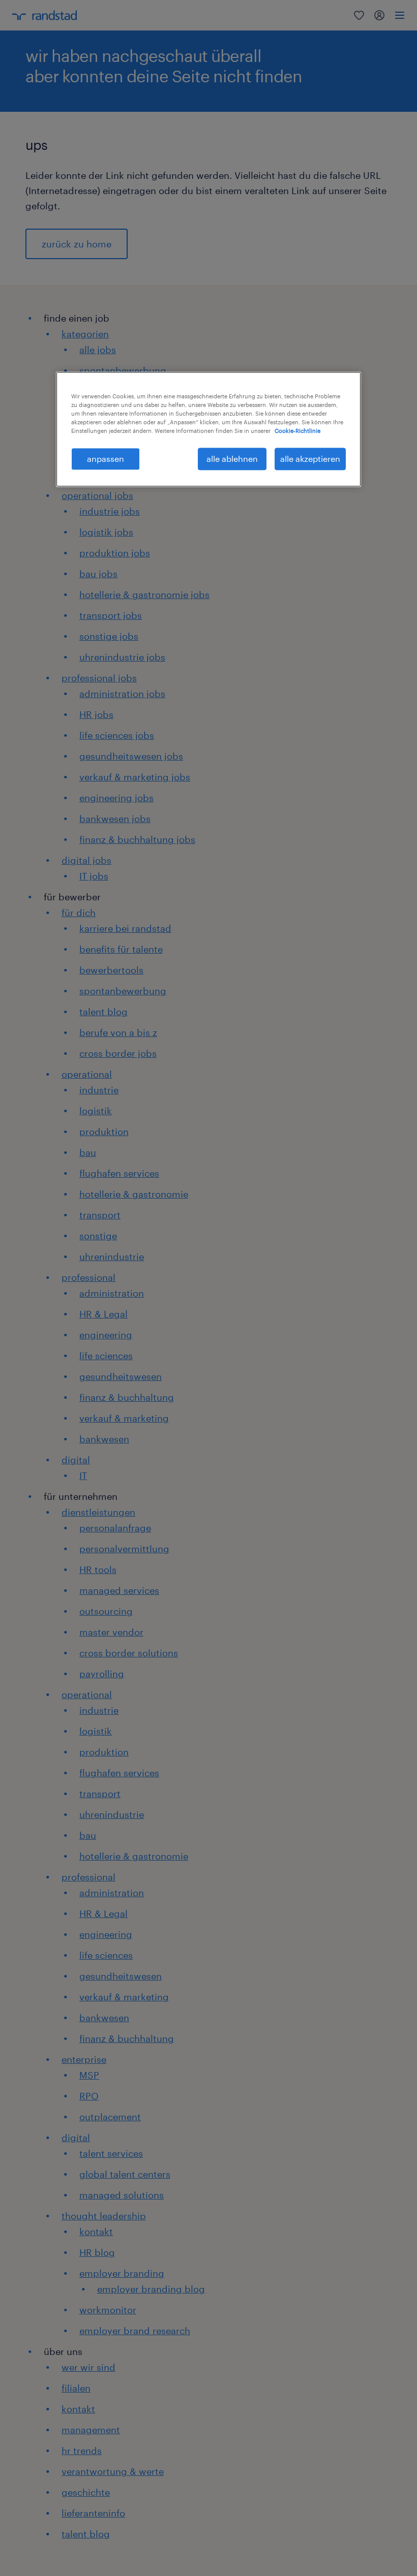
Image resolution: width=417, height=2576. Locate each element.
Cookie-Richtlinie (297, 431)
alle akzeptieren (310, 459)
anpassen (106, 459)
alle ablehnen (232, 459)
